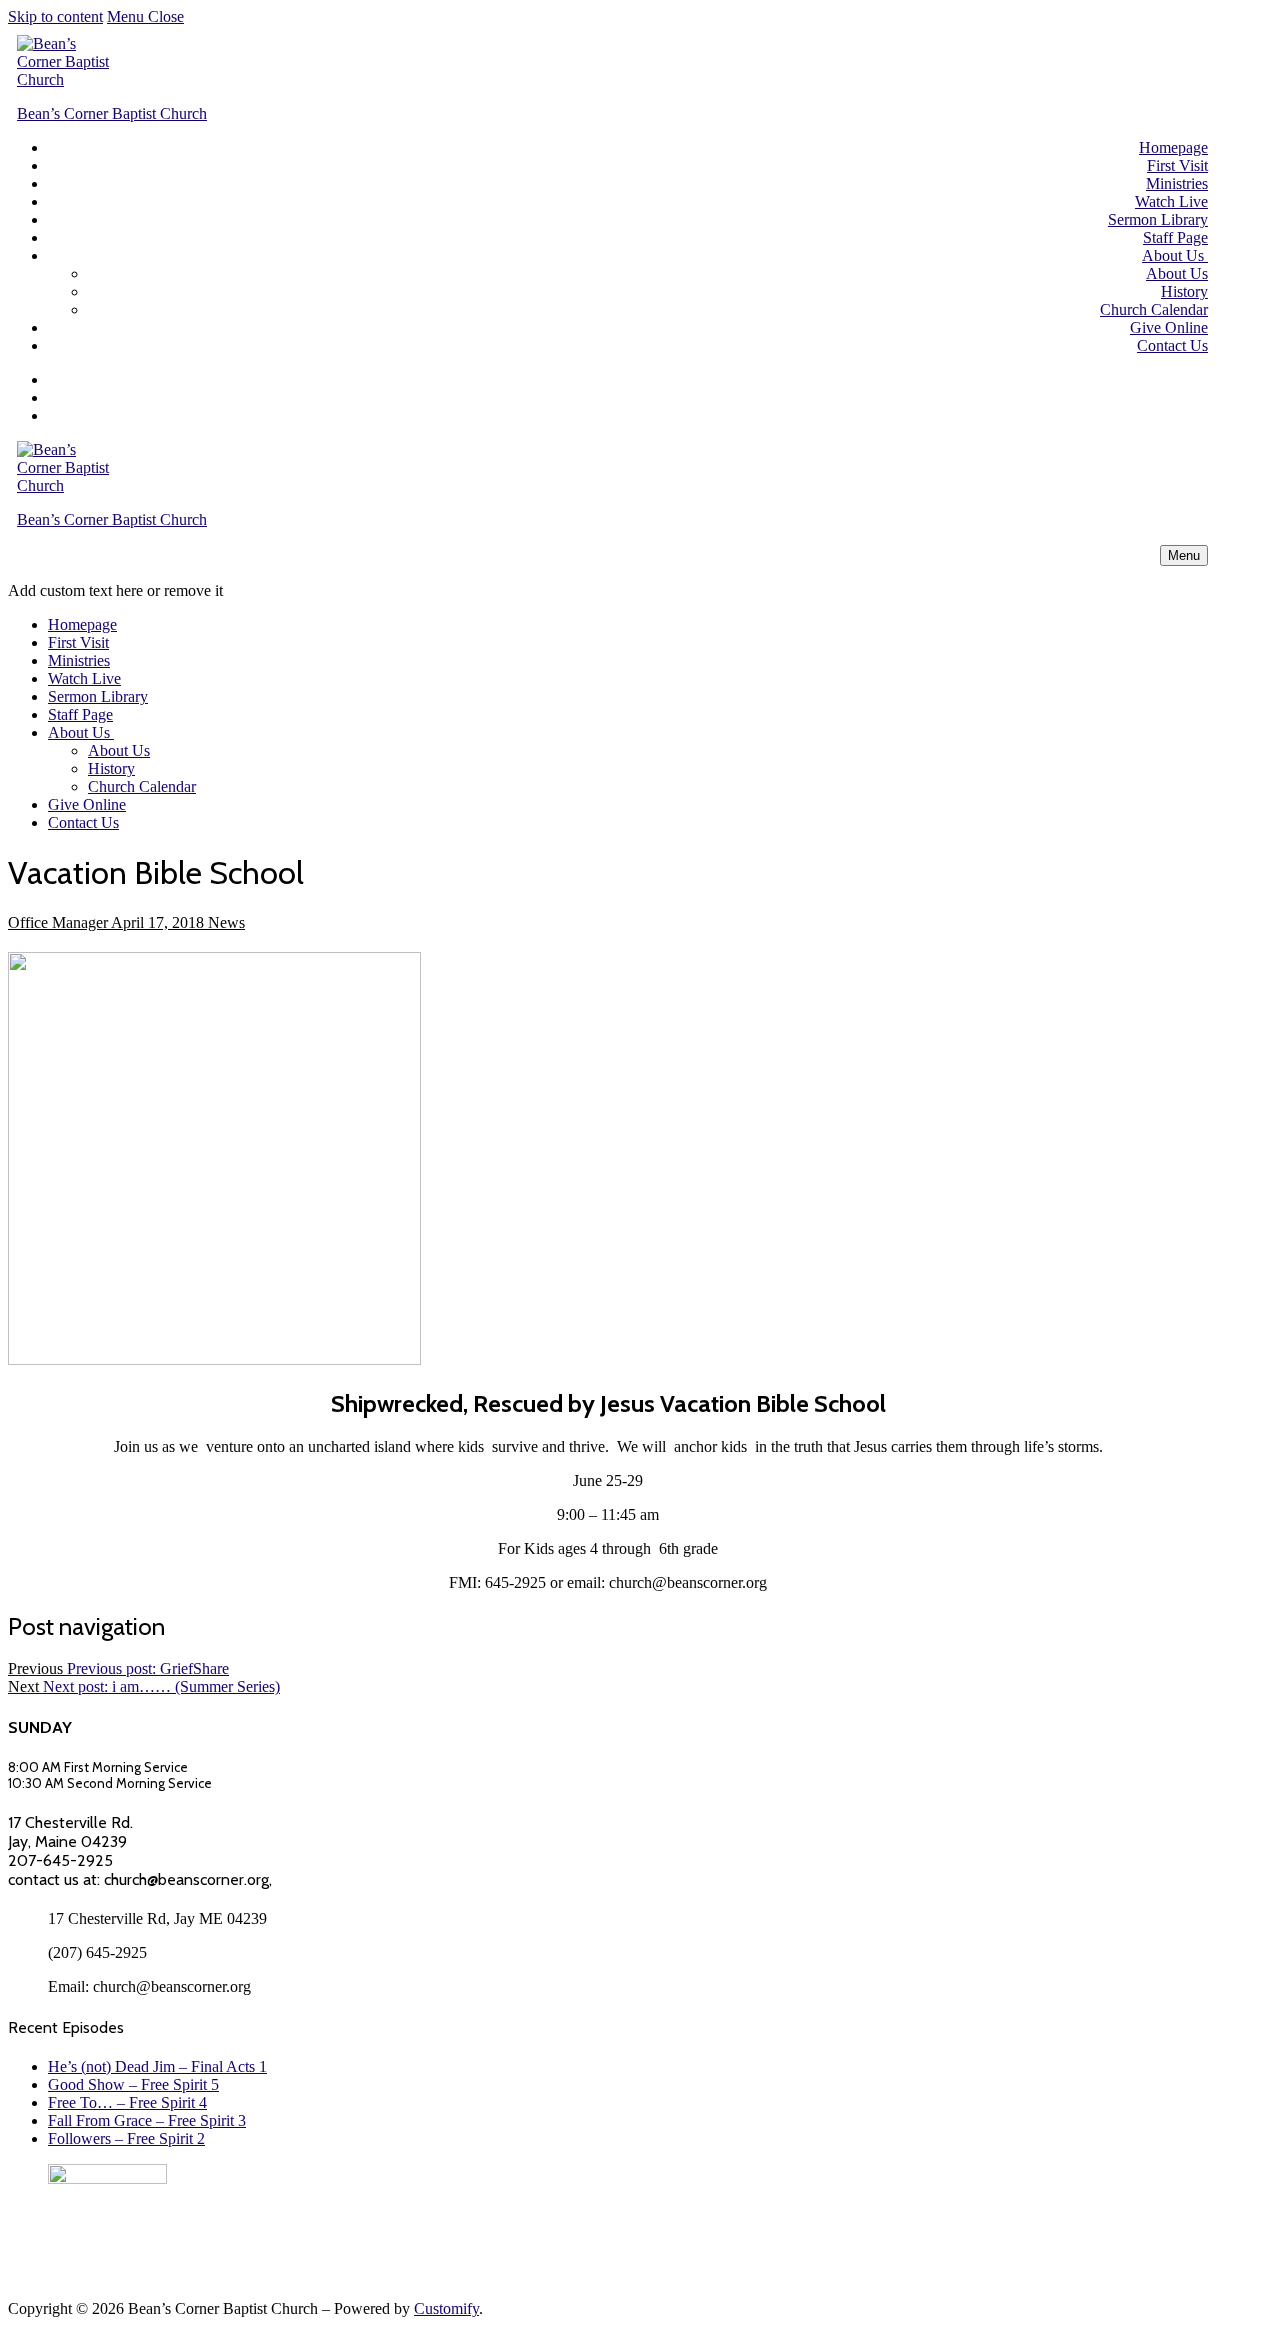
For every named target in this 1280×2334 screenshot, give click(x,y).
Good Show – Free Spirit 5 (133, 2084)
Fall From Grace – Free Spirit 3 (147, 2120)
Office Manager (58, 922)
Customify (446, 2308)
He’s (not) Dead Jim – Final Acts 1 (157, 2066)
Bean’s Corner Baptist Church (112, 113)
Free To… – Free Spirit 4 (127, 2102)
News (224, 922)
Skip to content (55, 16)
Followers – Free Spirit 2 (126, 2138)
